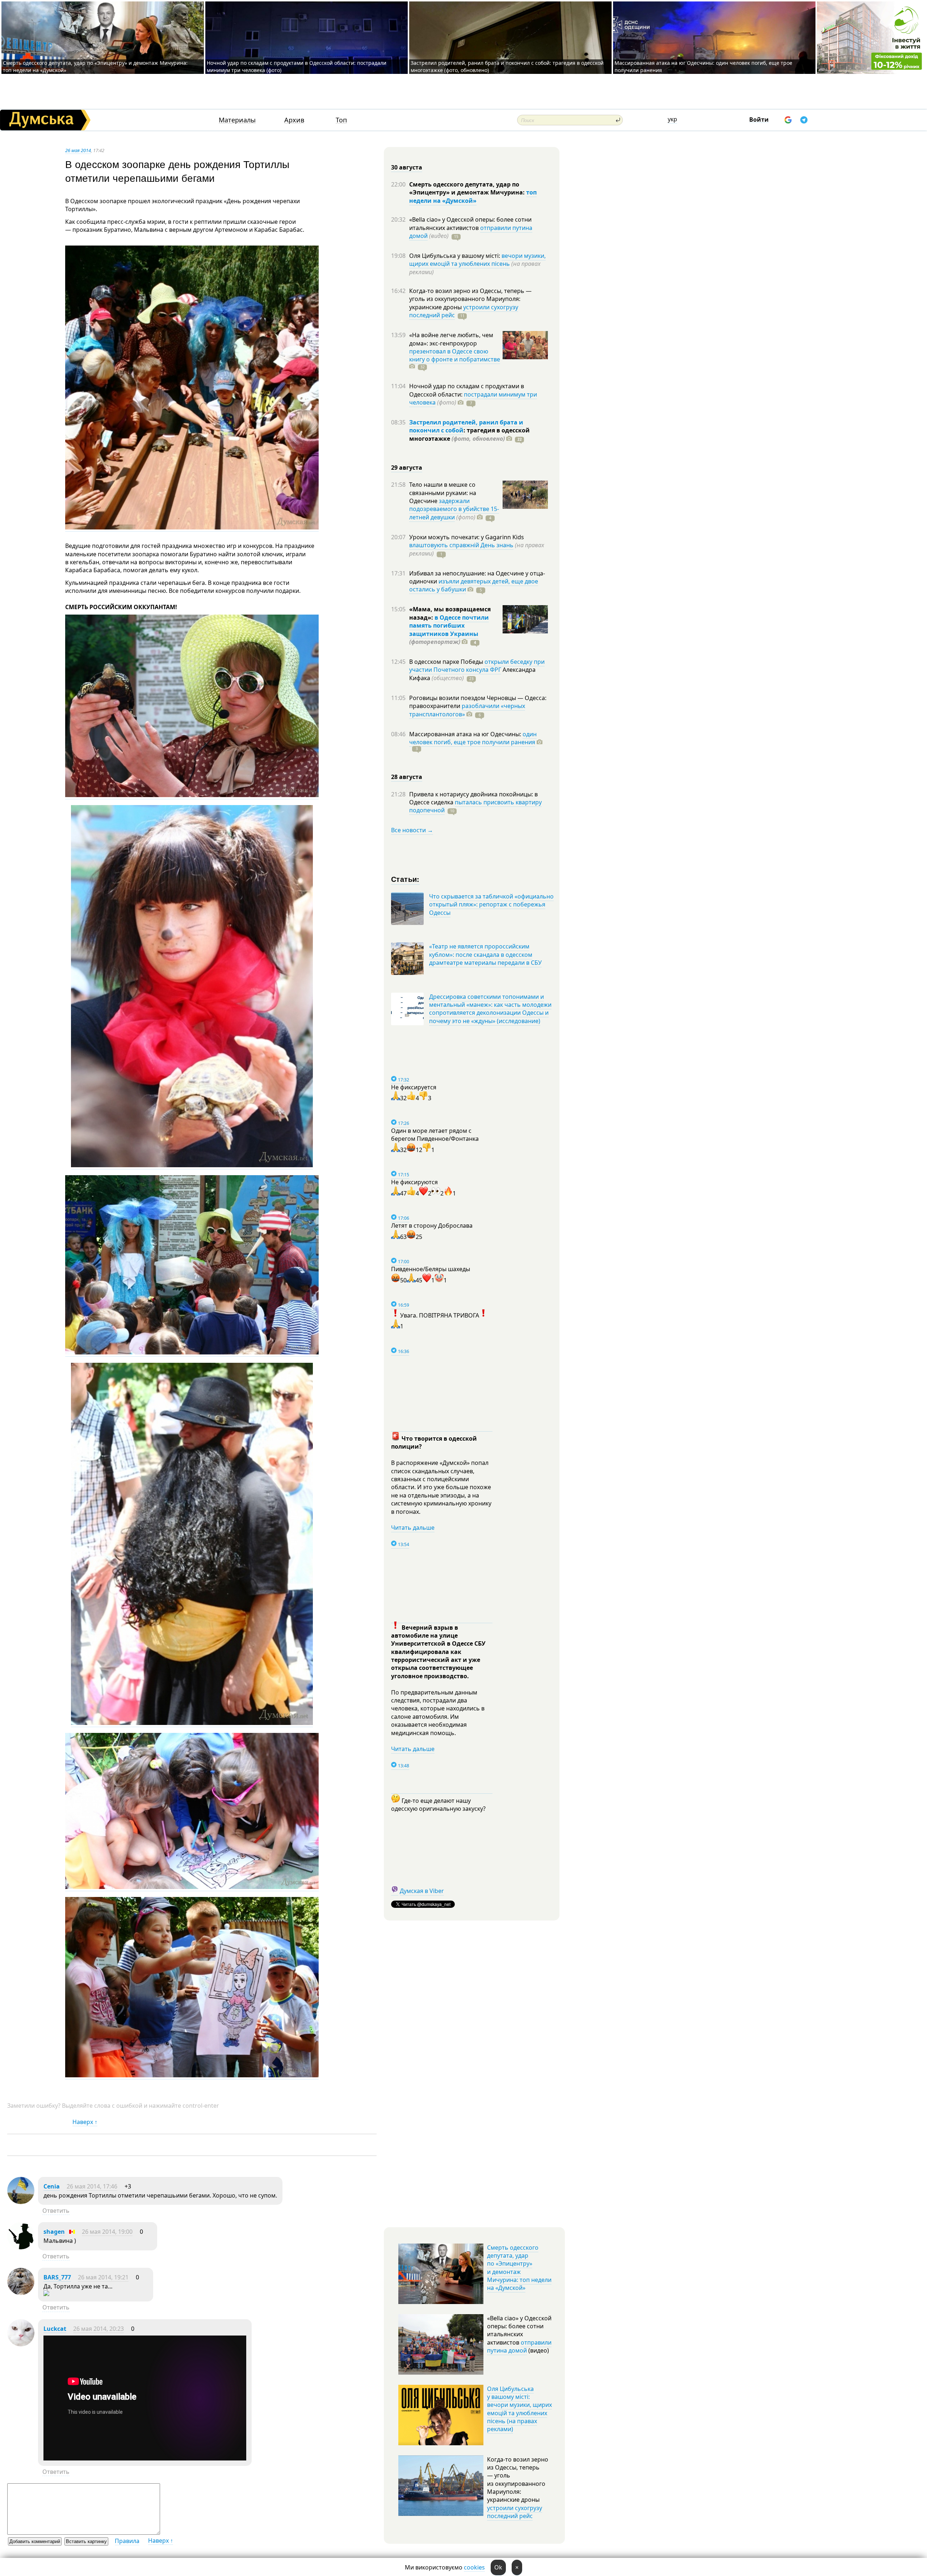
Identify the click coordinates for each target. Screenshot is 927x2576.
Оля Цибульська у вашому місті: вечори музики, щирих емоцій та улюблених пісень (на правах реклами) (519, 2409)
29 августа (407, 468)
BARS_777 (57, 2277)
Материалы (237, 120)
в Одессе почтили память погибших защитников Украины (449, 626)
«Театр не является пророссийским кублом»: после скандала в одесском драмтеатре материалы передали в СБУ (485, 954)
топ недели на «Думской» (473, 196)
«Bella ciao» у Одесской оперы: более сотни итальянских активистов (470, 223)
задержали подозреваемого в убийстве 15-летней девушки (454, 509)
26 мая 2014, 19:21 (103, 2277)
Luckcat (55, 2329)
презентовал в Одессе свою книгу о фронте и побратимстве (455, 355)
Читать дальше (413, 1528)
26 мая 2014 (78, 150)
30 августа (407, 167)
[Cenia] (21, 2202)
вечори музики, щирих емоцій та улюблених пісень (477, 260)
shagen (54, 2232)
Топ (341, 120)
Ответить (56, 2211)
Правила (127, 2541)
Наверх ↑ (85, 2122)
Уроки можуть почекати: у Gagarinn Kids (467, 537)
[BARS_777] (21, 2293)
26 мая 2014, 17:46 (92, 2186)
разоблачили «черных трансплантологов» (467, 710)
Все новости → (412, 830)
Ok (498, 2567)
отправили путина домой (519, 2346)
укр (672, 119)
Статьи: (405, 879)
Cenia (52, 2186)
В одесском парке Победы (447, 662)
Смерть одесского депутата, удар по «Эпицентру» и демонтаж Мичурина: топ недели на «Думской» (519, 2268)
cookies (474, 2567)
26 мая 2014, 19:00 (107, 2232)
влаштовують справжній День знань (461, 545)
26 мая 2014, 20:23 (98, 2329)
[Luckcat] (21, 2344)
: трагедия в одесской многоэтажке (469, 434)
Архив (294, 120)
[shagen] (21, 2247)
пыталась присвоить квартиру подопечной (475, 806)
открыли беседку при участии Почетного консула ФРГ (477, 666)
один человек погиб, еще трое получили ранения (473, 738)
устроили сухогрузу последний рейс (515, 2512)
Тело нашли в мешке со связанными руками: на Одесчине (443, 493)
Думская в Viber (422, 1891)
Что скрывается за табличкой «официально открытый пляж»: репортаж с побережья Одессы (491, 904)
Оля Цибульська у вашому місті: (455, 256)
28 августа (407, 777)
